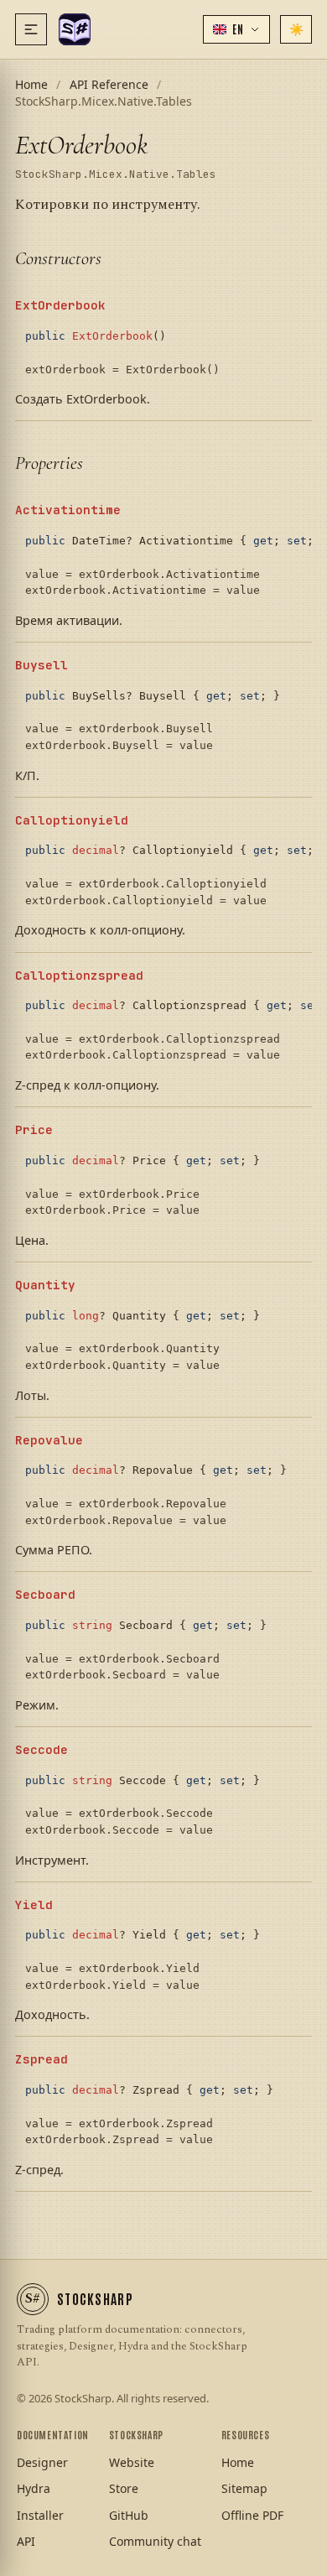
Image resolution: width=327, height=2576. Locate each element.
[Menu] (31, 29)
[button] (236, 29)
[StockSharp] (75, 29)
